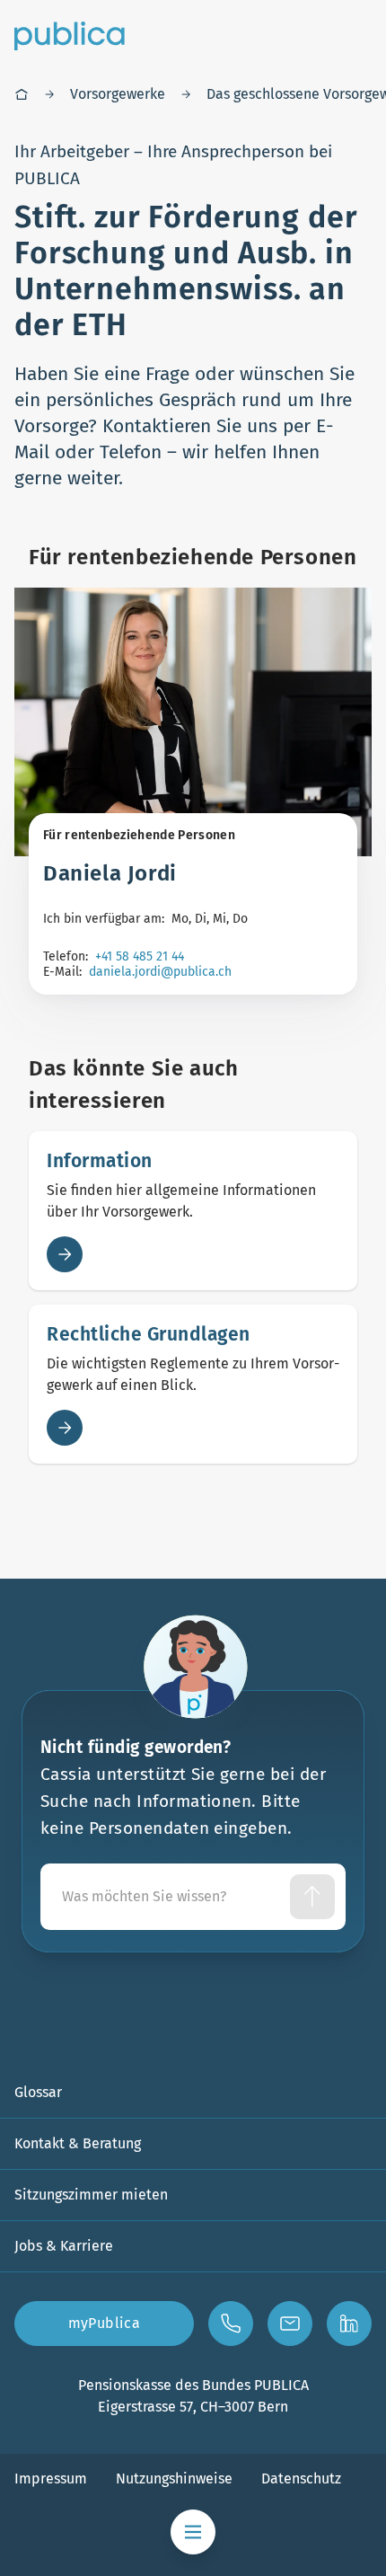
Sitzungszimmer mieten (91, 2195)
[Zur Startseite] (70, 36)
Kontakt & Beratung (78, 2143)
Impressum (51, 2479)
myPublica (105, 2323)
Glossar (38, 2092)
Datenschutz (301, 2479)
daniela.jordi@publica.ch (160, 972)
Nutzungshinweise (174, 2479)
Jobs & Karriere (64, 2246)
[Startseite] (22, 94)
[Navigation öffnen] (193, 2532)
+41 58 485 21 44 (140, 956)
